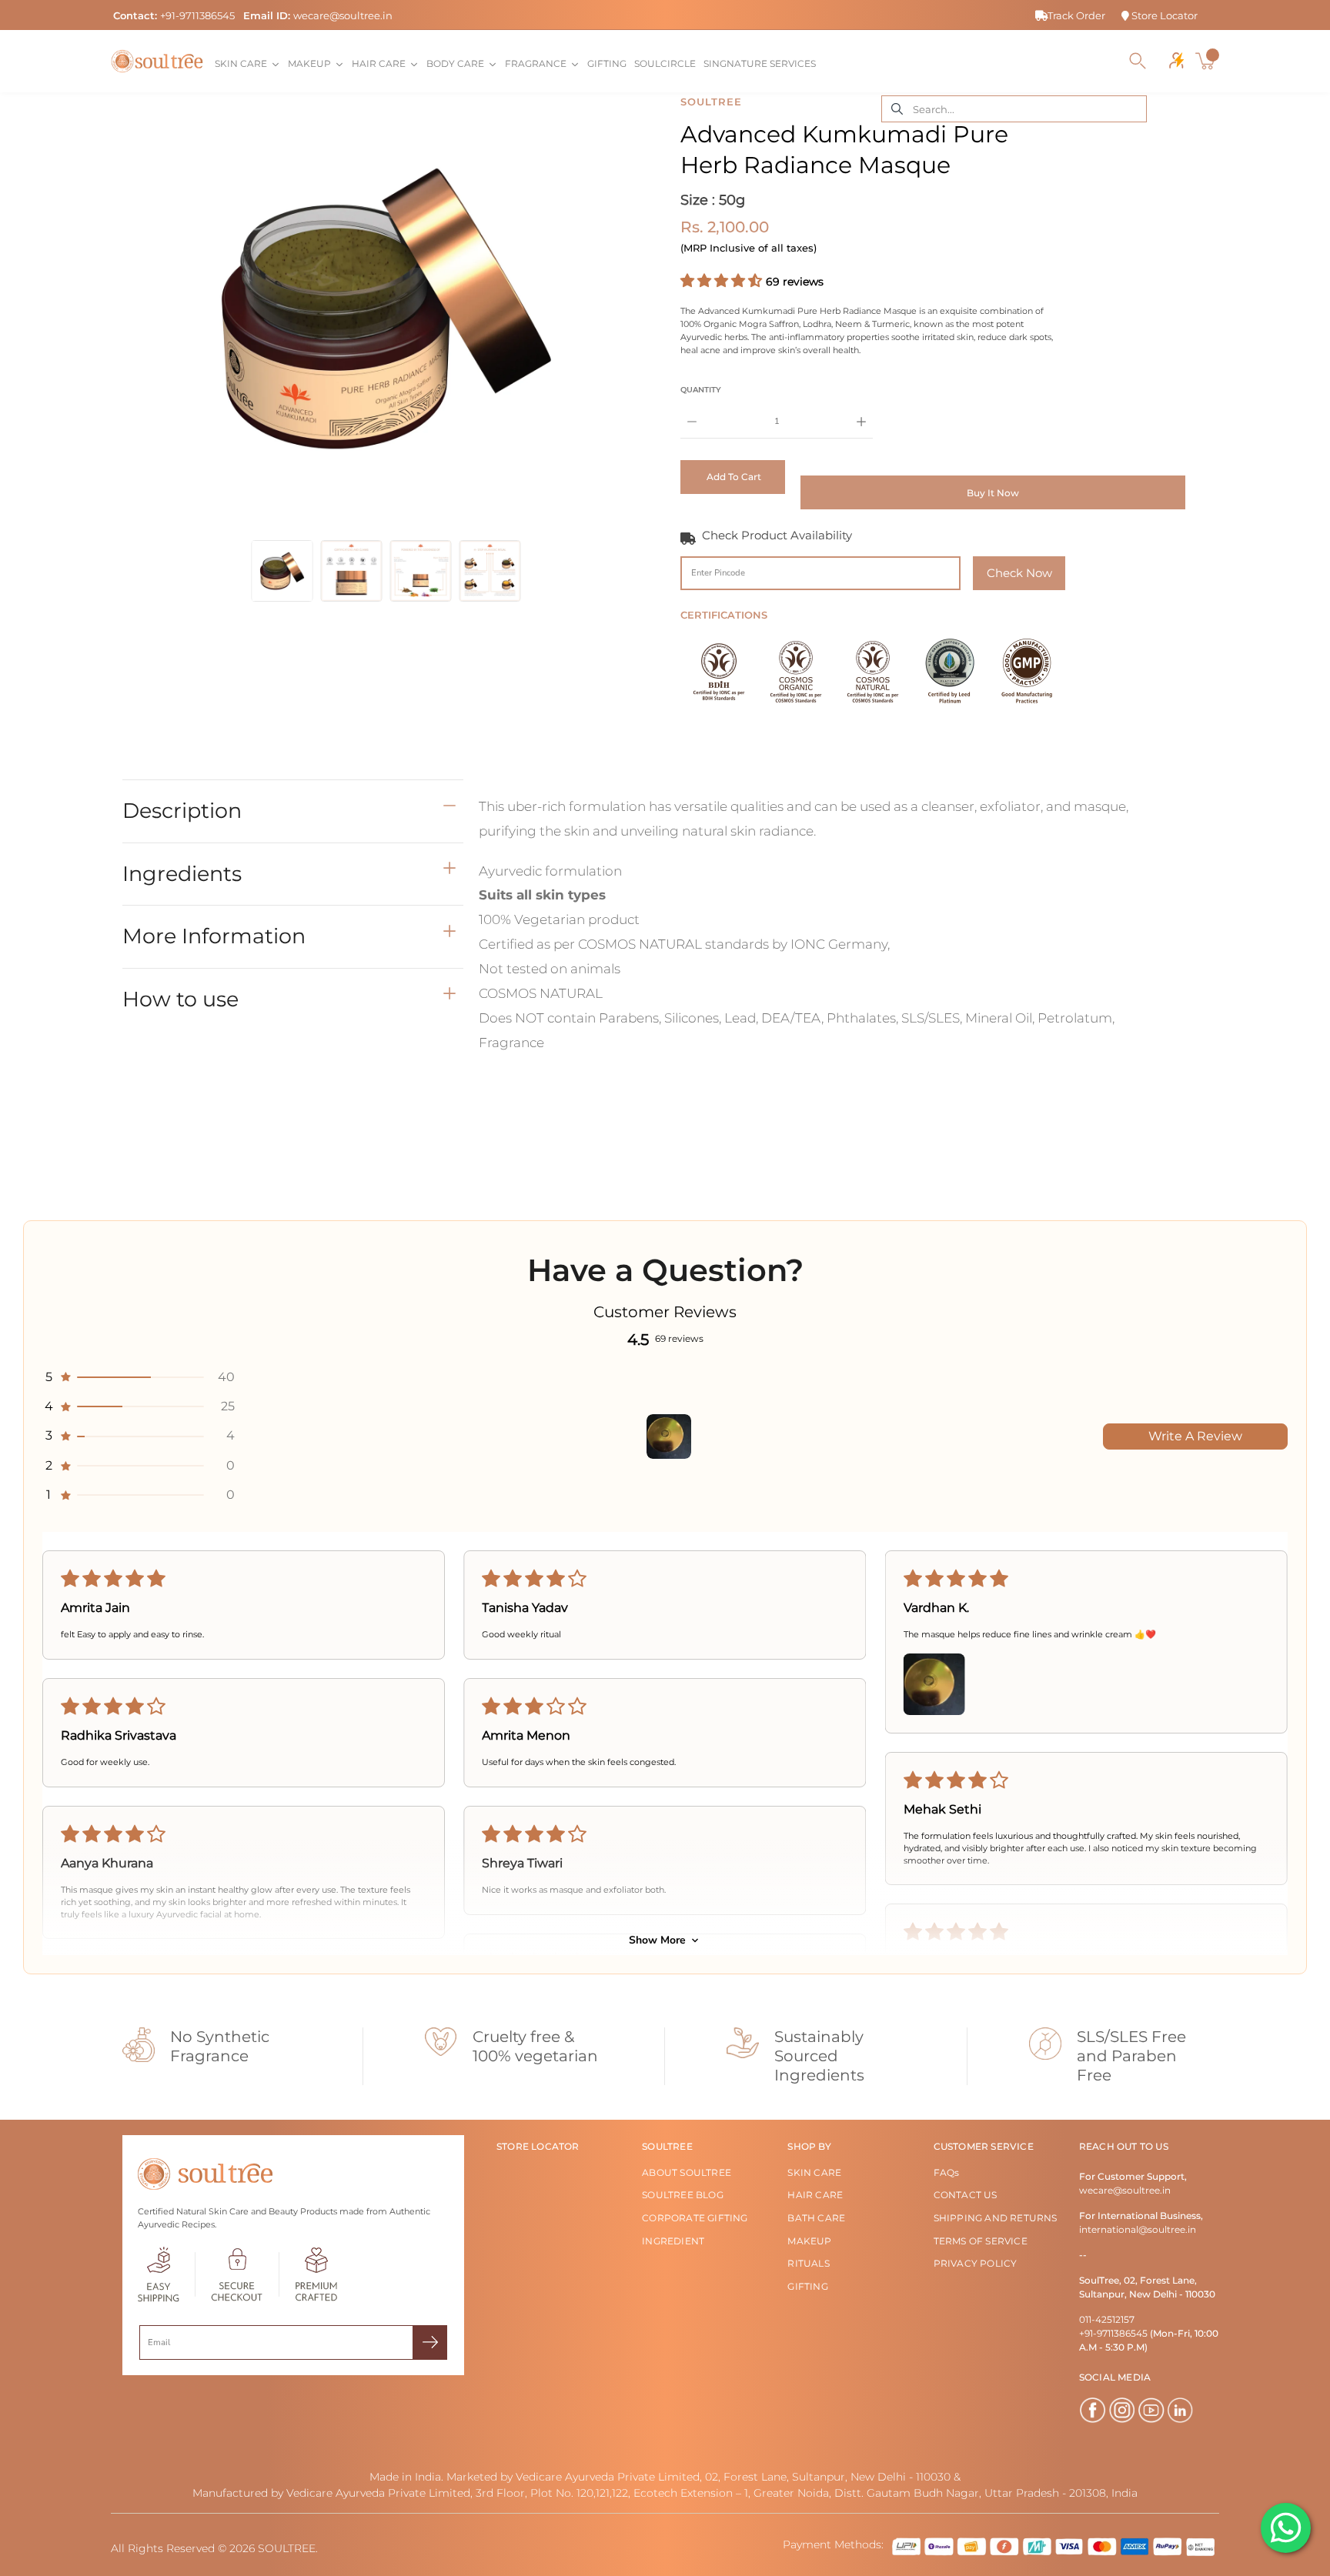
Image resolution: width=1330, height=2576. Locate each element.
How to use (180, 998)
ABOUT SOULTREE (687, 2172)
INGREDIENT (673, 2241)
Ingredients (182, 873)
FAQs (947, 2172)
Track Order (1076, 15)
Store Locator (1163, 15)
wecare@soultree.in (343, 15)
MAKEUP (809, 2241)
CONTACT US (966, 2195)
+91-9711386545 (197, 15)
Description (182, 811)
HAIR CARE (815, 2195)
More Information (214, 936)
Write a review (1195, 1436)
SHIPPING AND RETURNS (996, 2218)
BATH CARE (816, 2218)
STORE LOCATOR (538, 2146)
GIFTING (807, 2286)
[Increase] (861, 410)
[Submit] (430, 2342)
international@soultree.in (1138, 2229)
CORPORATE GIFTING (695, 2218)
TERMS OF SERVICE (981, 2241)
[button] (723, 281)
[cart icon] (1207, 61)
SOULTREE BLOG (683, 2195)
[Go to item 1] (669, 1436)
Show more (657, 1940)
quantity (701, 390)
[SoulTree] (157, 61)
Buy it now (993, 493)
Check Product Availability (777, 535)
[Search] (1138, 61)
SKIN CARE (814, 2172)
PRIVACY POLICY (976, 2263)
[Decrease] (692, 410)
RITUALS (808, 2263)
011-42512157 (1107, 2319)
